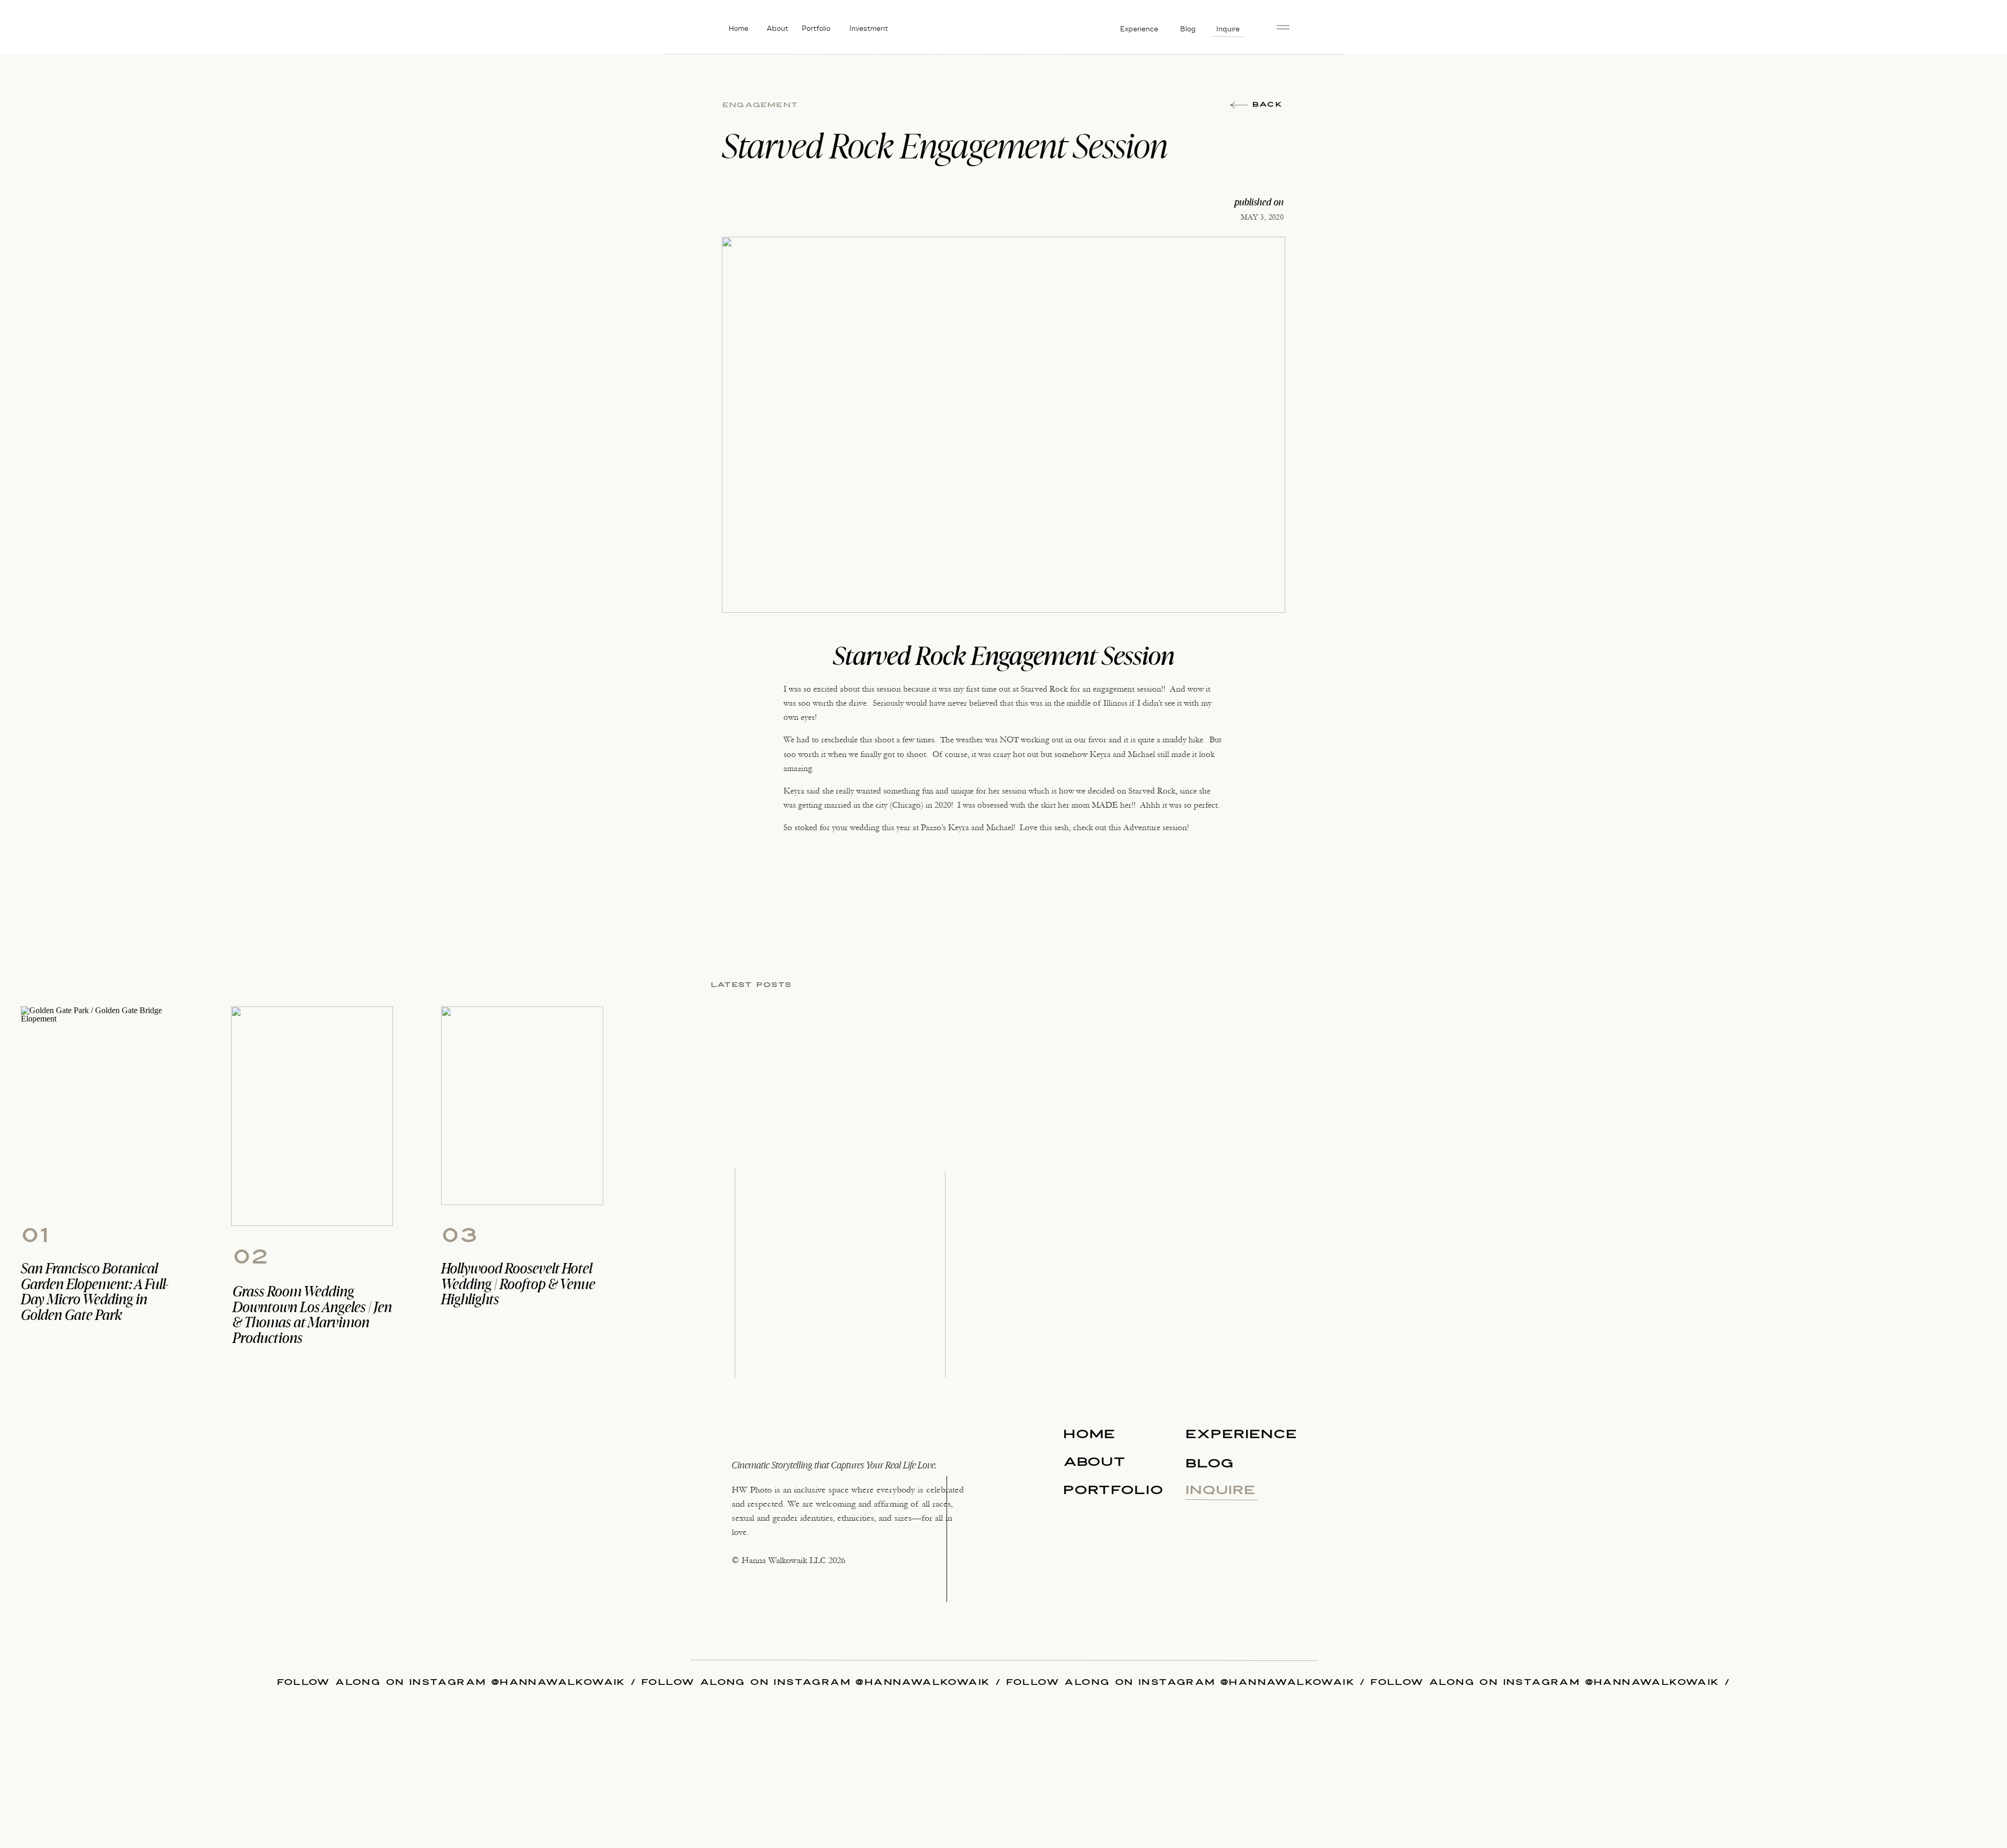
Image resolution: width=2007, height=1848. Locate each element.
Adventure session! (1156, 827)
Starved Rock (1044, 689)
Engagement (760, 105)
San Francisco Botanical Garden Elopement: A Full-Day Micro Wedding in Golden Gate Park (95, 1291)
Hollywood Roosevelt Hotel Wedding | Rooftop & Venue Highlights (518, 1283)
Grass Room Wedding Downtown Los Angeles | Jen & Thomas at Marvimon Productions (312, 1314)
